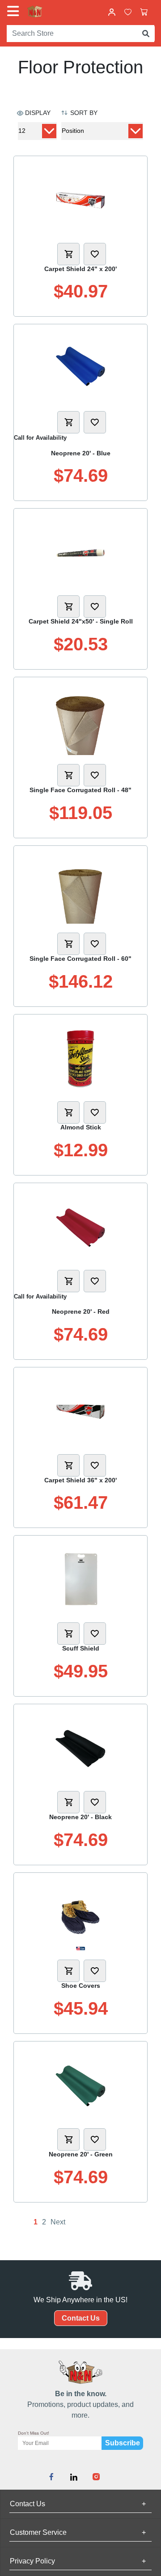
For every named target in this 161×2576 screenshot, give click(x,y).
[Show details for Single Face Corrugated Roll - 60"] (81, 890)
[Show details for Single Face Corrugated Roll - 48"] (81, 721)
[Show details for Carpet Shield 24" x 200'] (81, 200)
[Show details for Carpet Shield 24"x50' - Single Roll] (81, 553)
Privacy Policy (78, 2561)
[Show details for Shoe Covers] (81, 1917)
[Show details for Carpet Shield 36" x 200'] (81, 1412)
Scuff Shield (81, 1648)
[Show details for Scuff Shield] (81, 1580)
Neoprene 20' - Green (81, 2154)
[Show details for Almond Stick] (81, 1059)
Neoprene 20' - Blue (81, 453)
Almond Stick (81, 1127)
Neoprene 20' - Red (81, 1311)
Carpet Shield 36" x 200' (80, 1480)
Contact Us (81, 2318)
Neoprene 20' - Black (80, 1817)
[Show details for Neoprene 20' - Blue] (81, 369)
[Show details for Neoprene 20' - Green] (81, 2086)
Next (58, 2222)
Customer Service (78, 2532)
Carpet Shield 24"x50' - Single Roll (81, 621)
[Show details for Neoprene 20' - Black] (81, 1748)
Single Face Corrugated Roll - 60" (80, 959)
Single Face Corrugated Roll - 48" (80, 790)
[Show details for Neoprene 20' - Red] (81, 1227)
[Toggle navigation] (15, 11)
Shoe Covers (81, 1986)
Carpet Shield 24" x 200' (80, 269)
